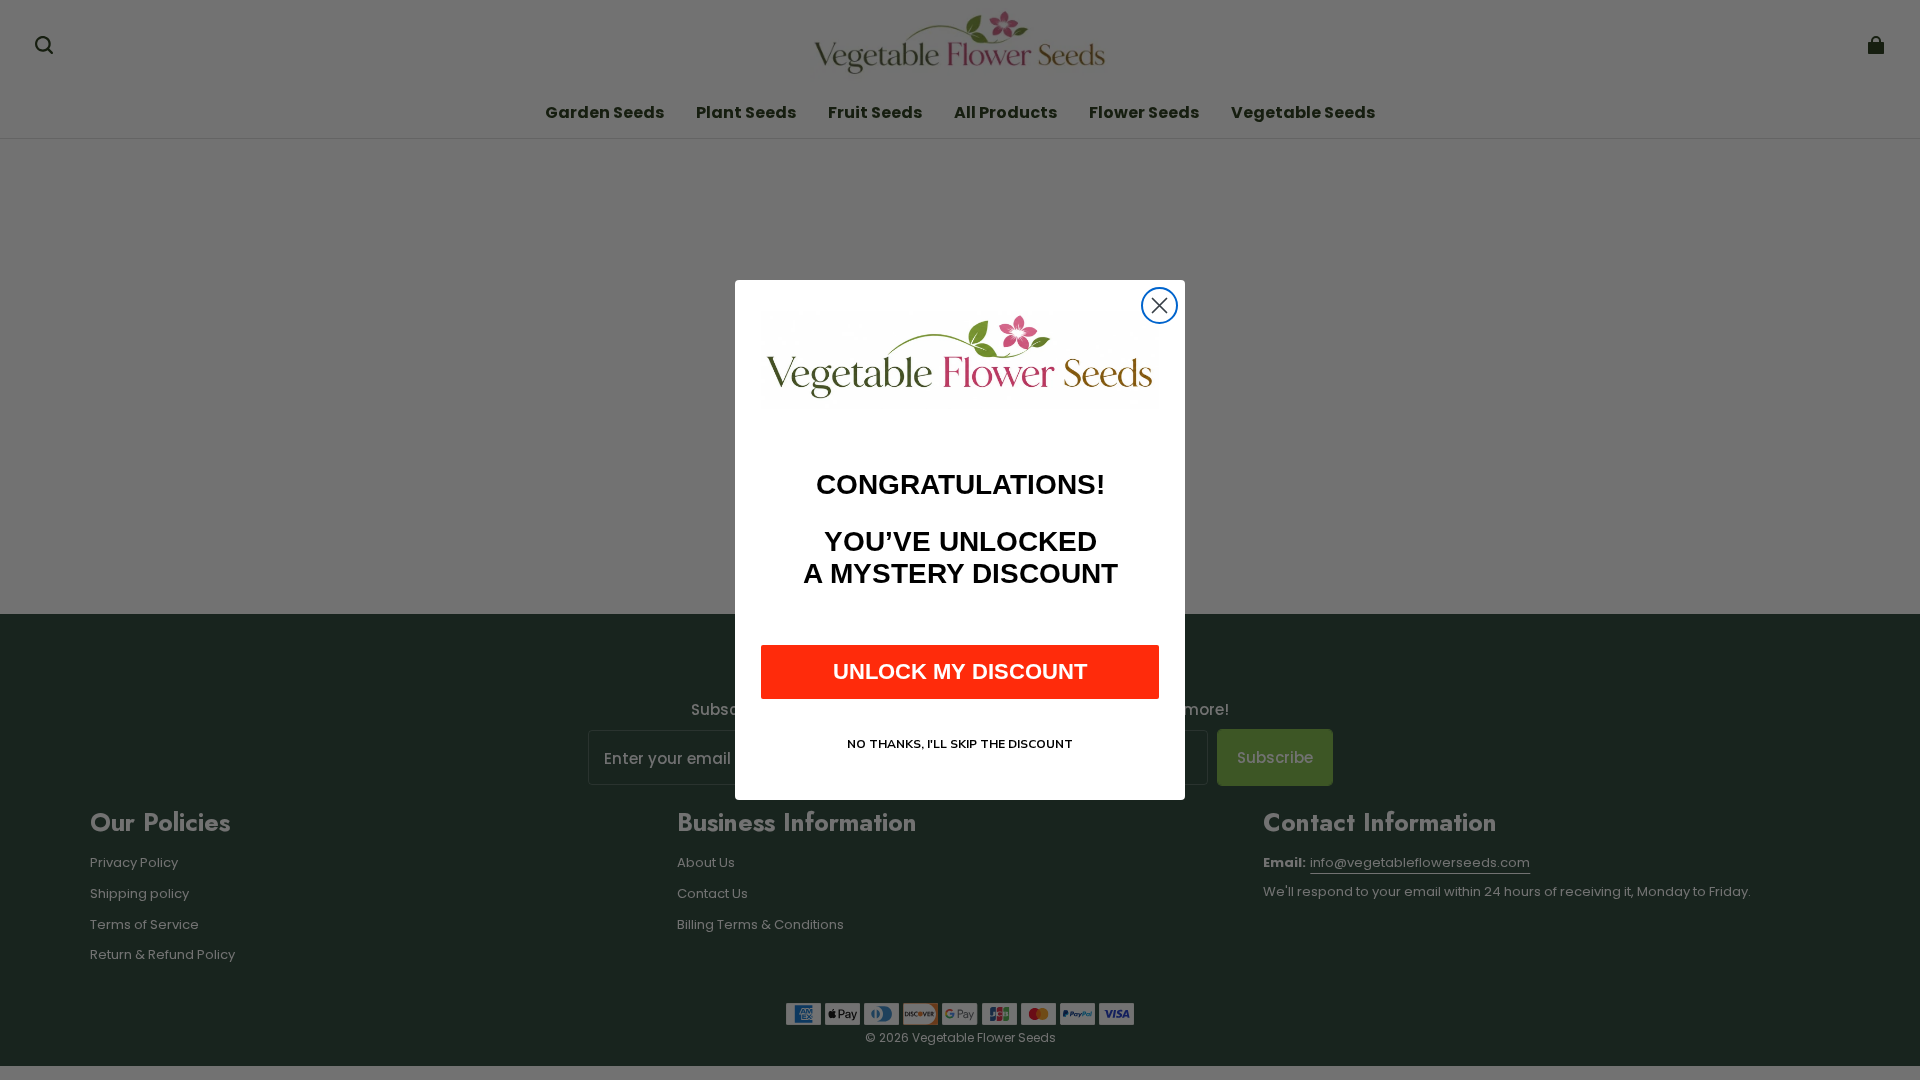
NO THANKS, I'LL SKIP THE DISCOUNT (960, 744)
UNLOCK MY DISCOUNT (960, 671)
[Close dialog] (1159, 305)
